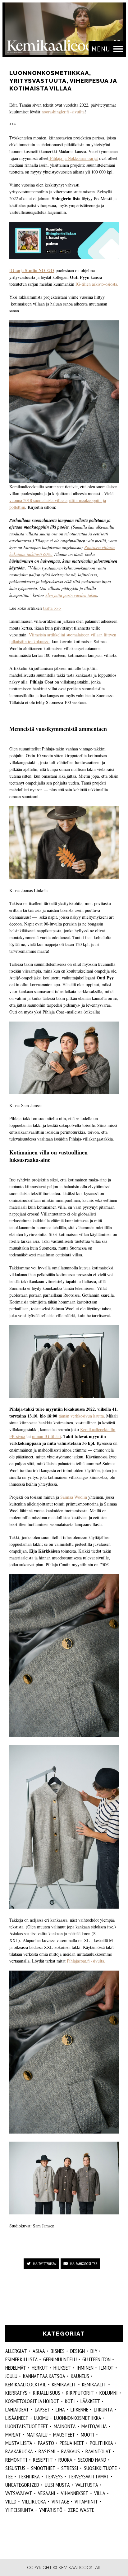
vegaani (47, 2493)
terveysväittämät (89, 2476)
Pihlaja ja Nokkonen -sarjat (73, 158)
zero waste (81, 2510)
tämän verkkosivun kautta (81, 1416)
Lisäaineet (17, 2418)
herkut (40, 2368)
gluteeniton (96, 2359)
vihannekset (75, 2493)
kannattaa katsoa (44, 2376)
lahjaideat (17, 2409)
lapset (42, 2409)
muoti (88, 2435)
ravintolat (98, 2451)
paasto (46, 2443)
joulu (11, 2376)
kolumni (109, 2393)
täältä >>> (52, 608)
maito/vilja (94, 2426)
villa (100, 2493)
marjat (13, 2435)
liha (60, 2409)
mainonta (65, 2426)
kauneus (80, 2376)
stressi (70, 2468)
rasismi (47, 2451)
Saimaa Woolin (74, 1497)
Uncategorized (22, 2485)
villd (11, 2501)
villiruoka (34, 2501)
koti (70, 2401)
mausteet (64, 2435)
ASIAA (39, 2351)
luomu (41, 2418)
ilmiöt (106, 2368)
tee (9, 2476)
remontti (16, 2460)
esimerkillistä (21, 2359)
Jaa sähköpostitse (83, 2264)
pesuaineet (72, 2443)
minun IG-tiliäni (46, 1436)
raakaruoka (19, 2451)
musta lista (19, 2443)
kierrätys (16, 2393)
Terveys (54, 2476)
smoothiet (43, 2468)
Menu (101, 49)
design (78, 2351)
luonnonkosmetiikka (78, 2418)
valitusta (87, 2485)
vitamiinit (86, 2501)
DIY (94, 2351)
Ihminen (85, 2368)
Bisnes (58, 2351)
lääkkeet (90, 2401)
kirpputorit (80, 2393)
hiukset (62, 2368)
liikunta (103, 2409)
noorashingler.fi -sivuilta (63, 112)
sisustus (15, 2468)
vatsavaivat (19, 2493)
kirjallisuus (47, 2393)
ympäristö (51, 2510)
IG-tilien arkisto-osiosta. (97, 284)
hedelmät (16, 2368)
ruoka (65, 2460)
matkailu (37, 2435)
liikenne (79, 2409)
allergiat (16, 2351)
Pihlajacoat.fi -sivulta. (86, 1961)
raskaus (71, 2451)
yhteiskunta (19, 2510)
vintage (60, 2501)
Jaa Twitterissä (44, 2264)
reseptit (43, 2460)
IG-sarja (32, 270)
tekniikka (29, 2476)
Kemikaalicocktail (26, 2384)
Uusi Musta (57, 2485)
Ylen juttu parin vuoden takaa (71, 595)
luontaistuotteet (27, 2426)
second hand (92, 2460)
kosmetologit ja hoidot (32, 2401)
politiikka (101, 2443)
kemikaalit (94, 2384)
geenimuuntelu (60, 2359)
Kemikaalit (64, 2384)
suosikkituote (100, 2468)
